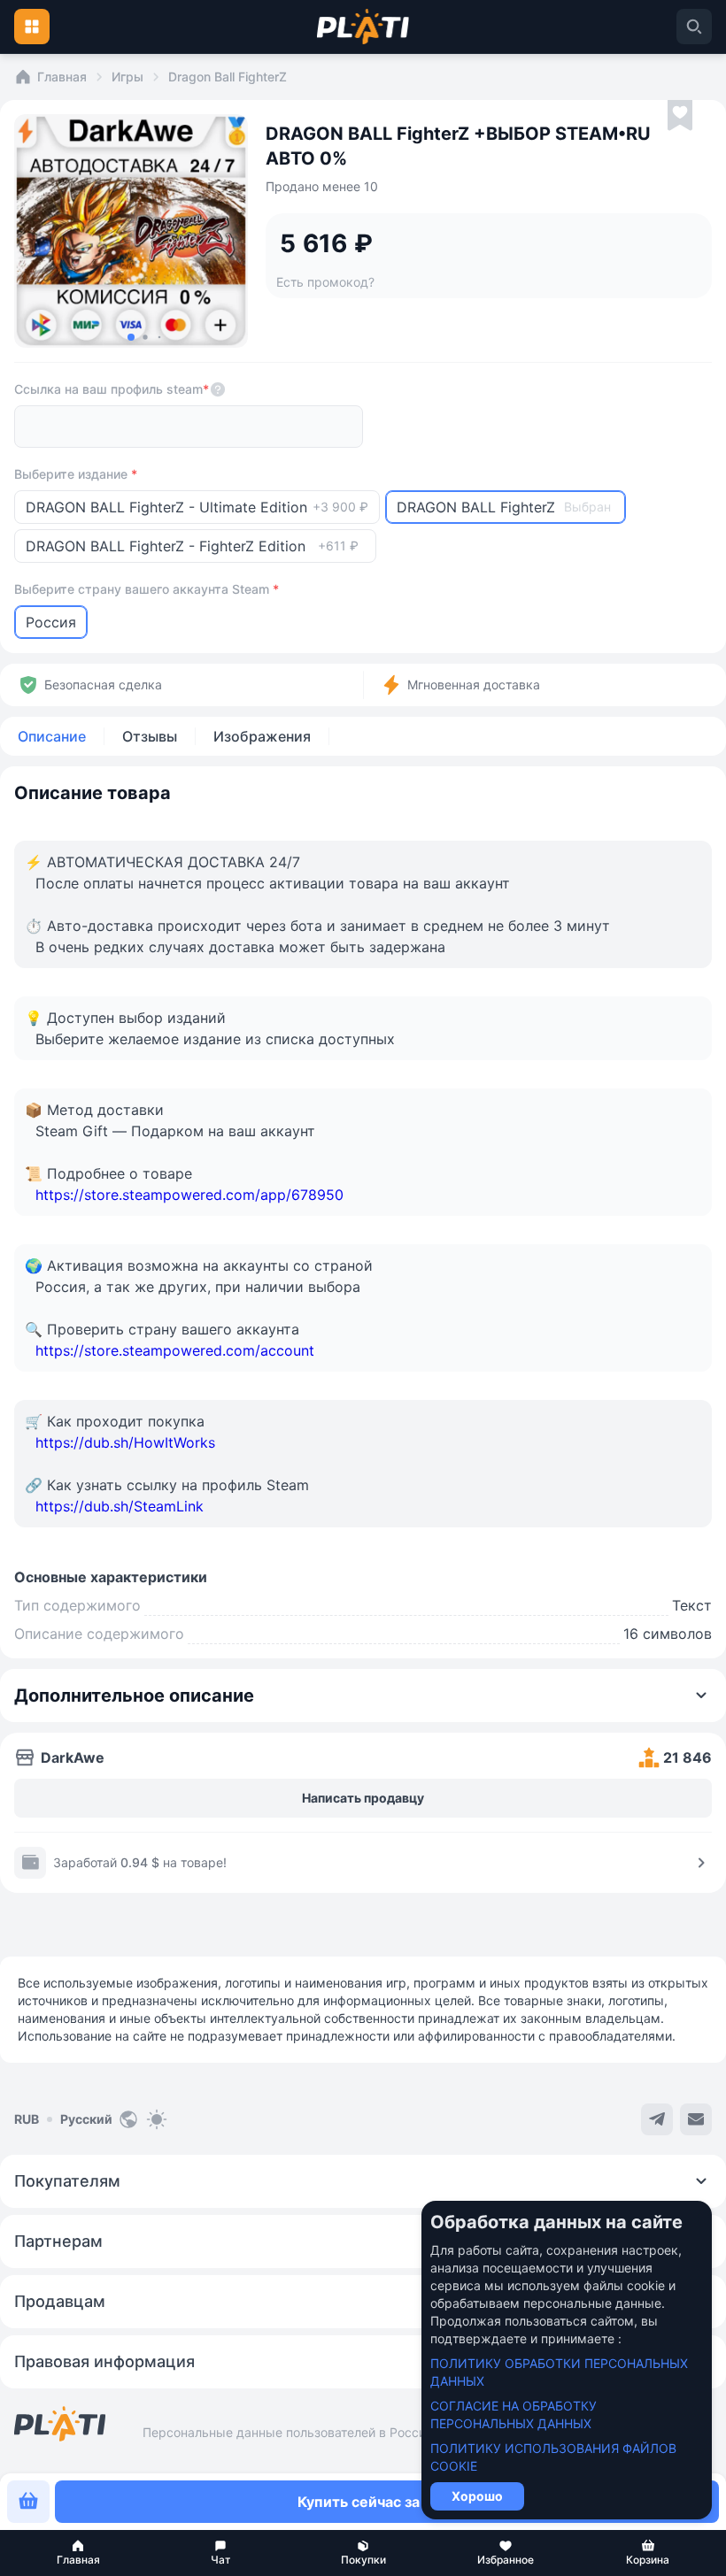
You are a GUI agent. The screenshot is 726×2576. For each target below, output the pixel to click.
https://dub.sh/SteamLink (120, 1506)
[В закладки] (680, 116)
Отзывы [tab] (150, 736)
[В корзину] (28, 2502)
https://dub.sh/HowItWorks (125, 1442)
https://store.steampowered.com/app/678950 (189, 1195)
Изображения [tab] (262, 736)
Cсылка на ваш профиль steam (112, 389)
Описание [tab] (52, 736)
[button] (78, 2553)
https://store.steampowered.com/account (175, 1350)
